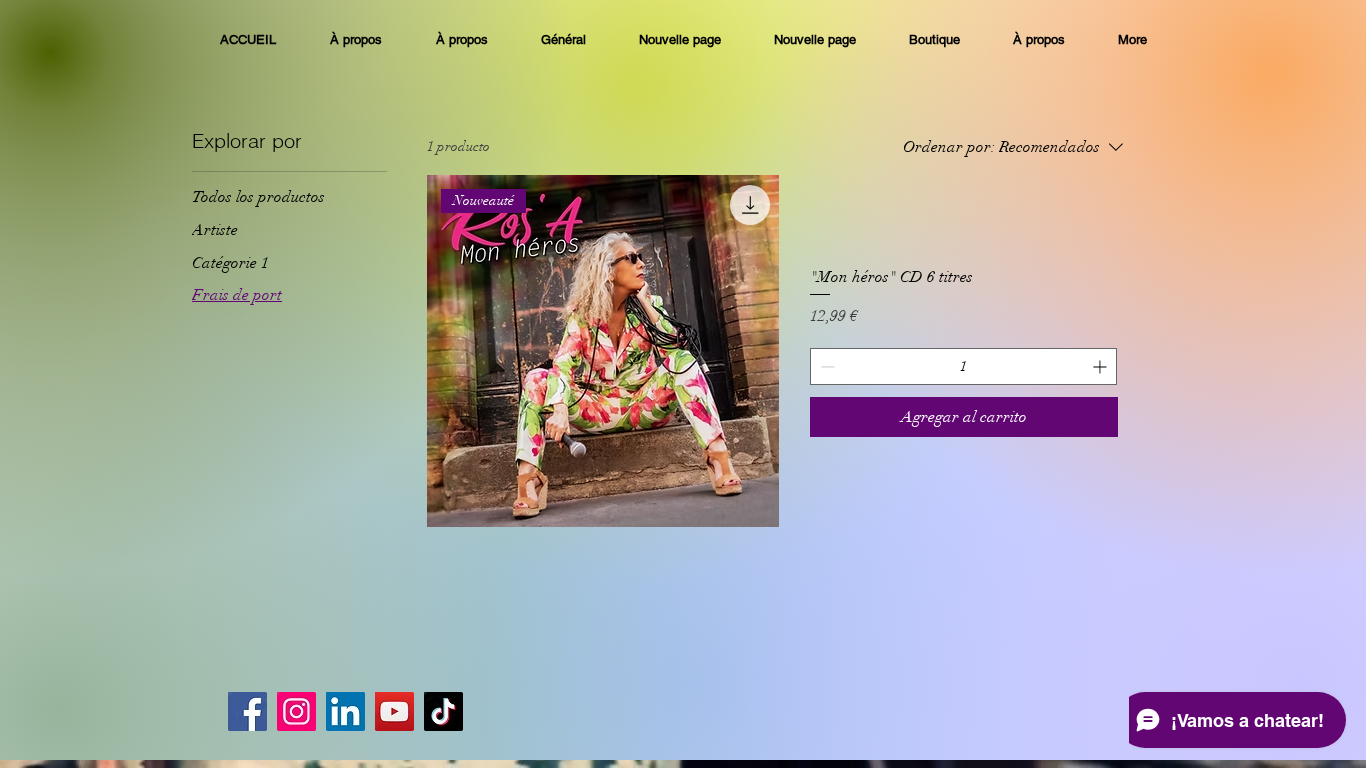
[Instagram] (296, 711)
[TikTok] (443, 711)
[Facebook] (247, 711)
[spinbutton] (963, 366)
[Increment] (1101, 366)
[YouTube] (394, 711)
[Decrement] (825, 366)
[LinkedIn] (345, 711)
